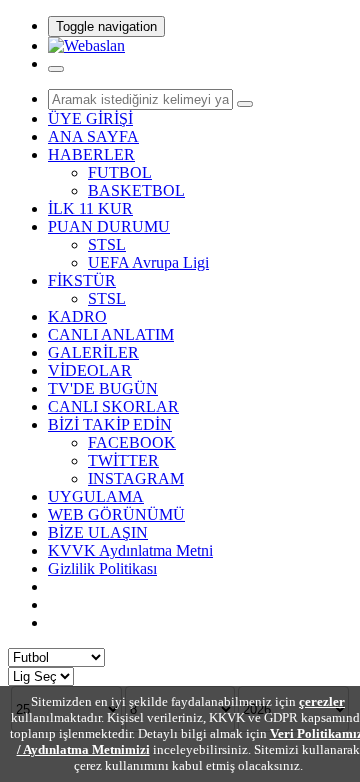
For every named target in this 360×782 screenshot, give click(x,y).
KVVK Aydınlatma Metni (130, 550)
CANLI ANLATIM (111, 334)
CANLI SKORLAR (113, 406)
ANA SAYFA (93, 136)
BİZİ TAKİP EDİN (110, 424)
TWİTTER (123, 460)
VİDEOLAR (90, 370)
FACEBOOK (132, 442)
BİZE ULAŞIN (98, 532)
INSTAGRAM (136, 478)
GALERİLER (93, 352)
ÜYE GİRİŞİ (90, 118)
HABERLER (91, 154)
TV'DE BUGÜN (103, 388)
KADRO (77, 316)
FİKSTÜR (82, 280)
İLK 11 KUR (90, 208)
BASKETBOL (136, 190)
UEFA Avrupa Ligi (148, 262)
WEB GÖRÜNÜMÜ (116, 514)
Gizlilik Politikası (102, 568)
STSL (107, 244)
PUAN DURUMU (109, 226)
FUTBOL (120, 172)
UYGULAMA (96, 496)
